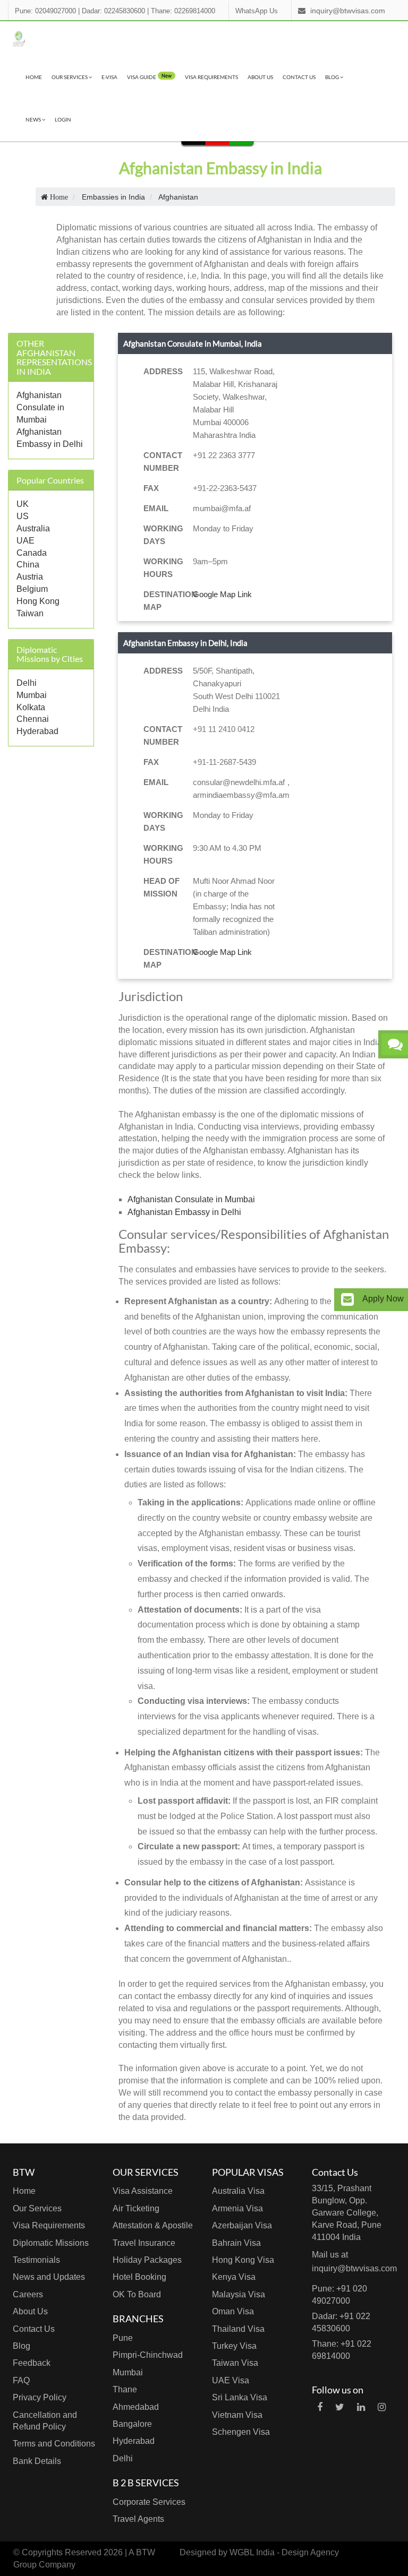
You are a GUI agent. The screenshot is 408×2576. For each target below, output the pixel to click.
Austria (30, 577)
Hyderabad (37, 731)
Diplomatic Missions (51, 2243)
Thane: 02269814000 (183, 11)
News (34, 119)
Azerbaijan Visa (242, 2225)
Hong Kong (38, 601)
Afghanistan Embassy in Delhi (184, 1212)
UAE (25, 541)
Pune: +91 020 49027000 (339, 2295)
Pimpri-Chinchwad (148, 2355)
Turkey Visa (234, 2346)
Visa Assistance (143, 2191)
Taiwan (30, 613)
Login (63, 119)
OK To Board (137, 2294)
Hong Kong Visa (243, 2260)
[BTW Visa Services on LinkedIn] (361, 2407)
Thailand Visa (238, 2329)
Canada (32, 553)
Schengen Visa (241, 2432)
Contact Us (299, 77)
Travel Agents (138, 2519)
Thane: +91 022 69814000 (342, 2350)
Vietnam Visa (237, 2415)
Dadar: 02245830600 (113, 11)
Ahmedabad (136, 2407)
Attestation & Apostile (153, 2225)
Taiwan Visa (235, 2363)
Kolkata (31, 707)
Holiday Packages (147, 2260)
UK (23, 504)
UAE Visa (231, 2380)
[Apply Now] (347, 1300)
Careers (28, 2294)
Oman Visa (233, 2311)
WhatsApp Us (257, 11)
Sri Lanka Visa (240, 2397)
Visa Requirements (211, 77)
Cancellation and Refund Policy (45, 2421)
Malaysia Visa (239, 2294)
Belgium (32, 589)
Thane (125, 2389)
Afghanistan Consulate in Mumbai (40, 407)
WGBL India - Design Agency (284, 2552)
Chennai (33, 719)
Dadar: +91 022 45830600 (341, 2322)
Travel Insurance (144, 2243)
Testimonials (36, 2260)
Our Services (70, 77)
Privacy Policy (40, 2397)
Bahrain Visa (236, 2243)
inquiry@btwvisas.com (348, 11)
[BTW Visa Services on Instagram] (382, 2407)
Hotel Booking (139, 2277)
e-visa (109, 77)
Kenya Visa (234, 2277)
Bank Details (37, 2461)
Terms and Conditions (54, 2444)
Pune (123, 2338)
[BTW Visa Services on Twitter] (340, 2407)
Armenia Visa (237, 2208)
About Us (260, 77)
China (28, 565)
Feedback (32, 2363)
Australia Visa (238, 2191)
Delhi (27, 683)
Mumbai (32, 695)
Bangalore (132, 2424)
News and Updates (49, 2277)
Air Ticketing (136, 2208)
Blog (333, 77)
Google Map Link (222, 594)
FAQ (21, 2380)
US (23, 516)
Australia (33, 528)
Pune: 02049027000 (45, 11)
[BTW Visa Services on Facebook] (320, 2407)
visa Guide (149, 76)
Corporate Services (149, 2502)
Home (34, 77)
